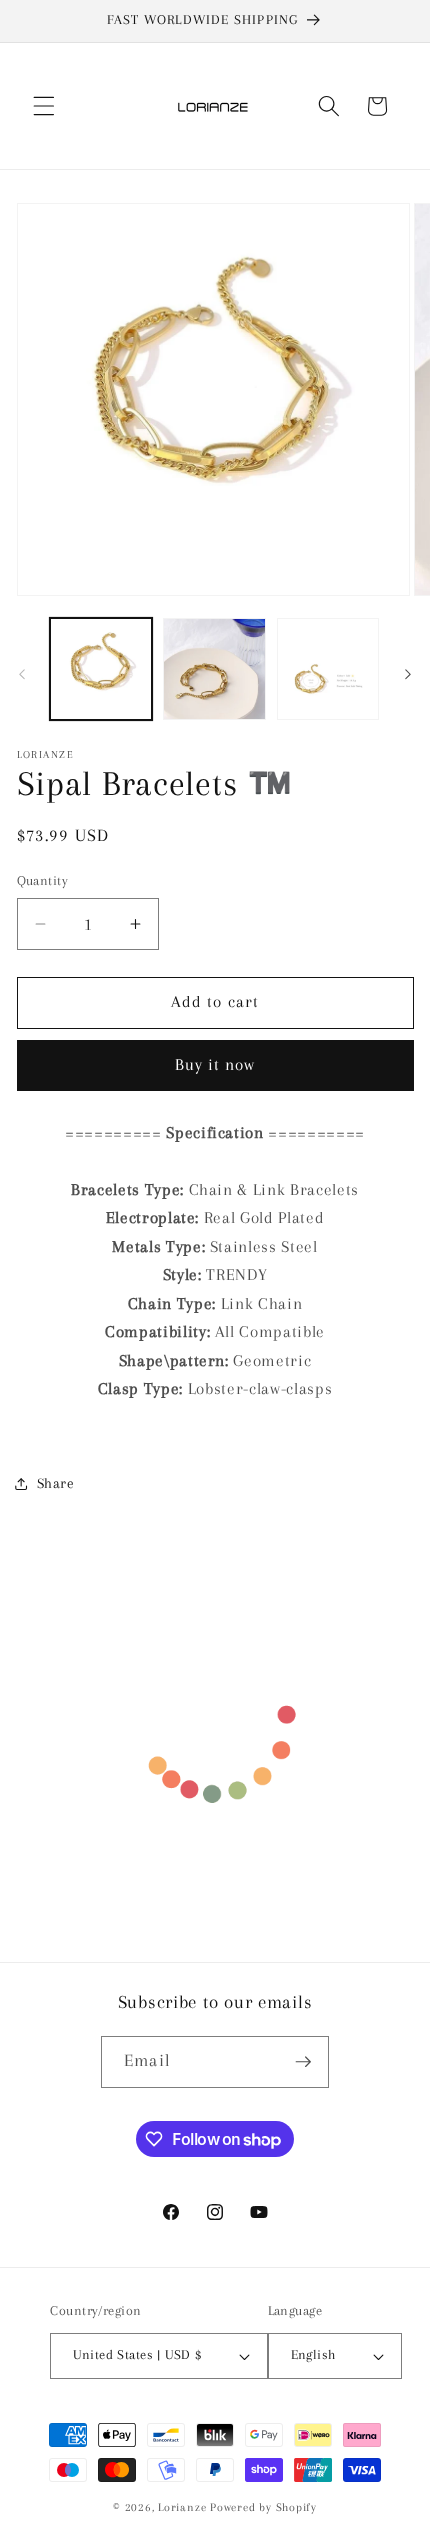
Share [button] (56, 1483)
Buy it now (215, 1065)
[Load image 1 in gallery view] (101, 669)
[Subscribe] (303, 2062)
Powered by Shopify (263, 2507)
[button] (44, 106)
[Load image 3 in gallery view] (328, 669)
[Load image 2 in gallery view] (214, 669)
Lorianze (182, 2507)
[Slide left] (22, 675)
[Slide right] (408, 675)
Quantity (43, 880)
